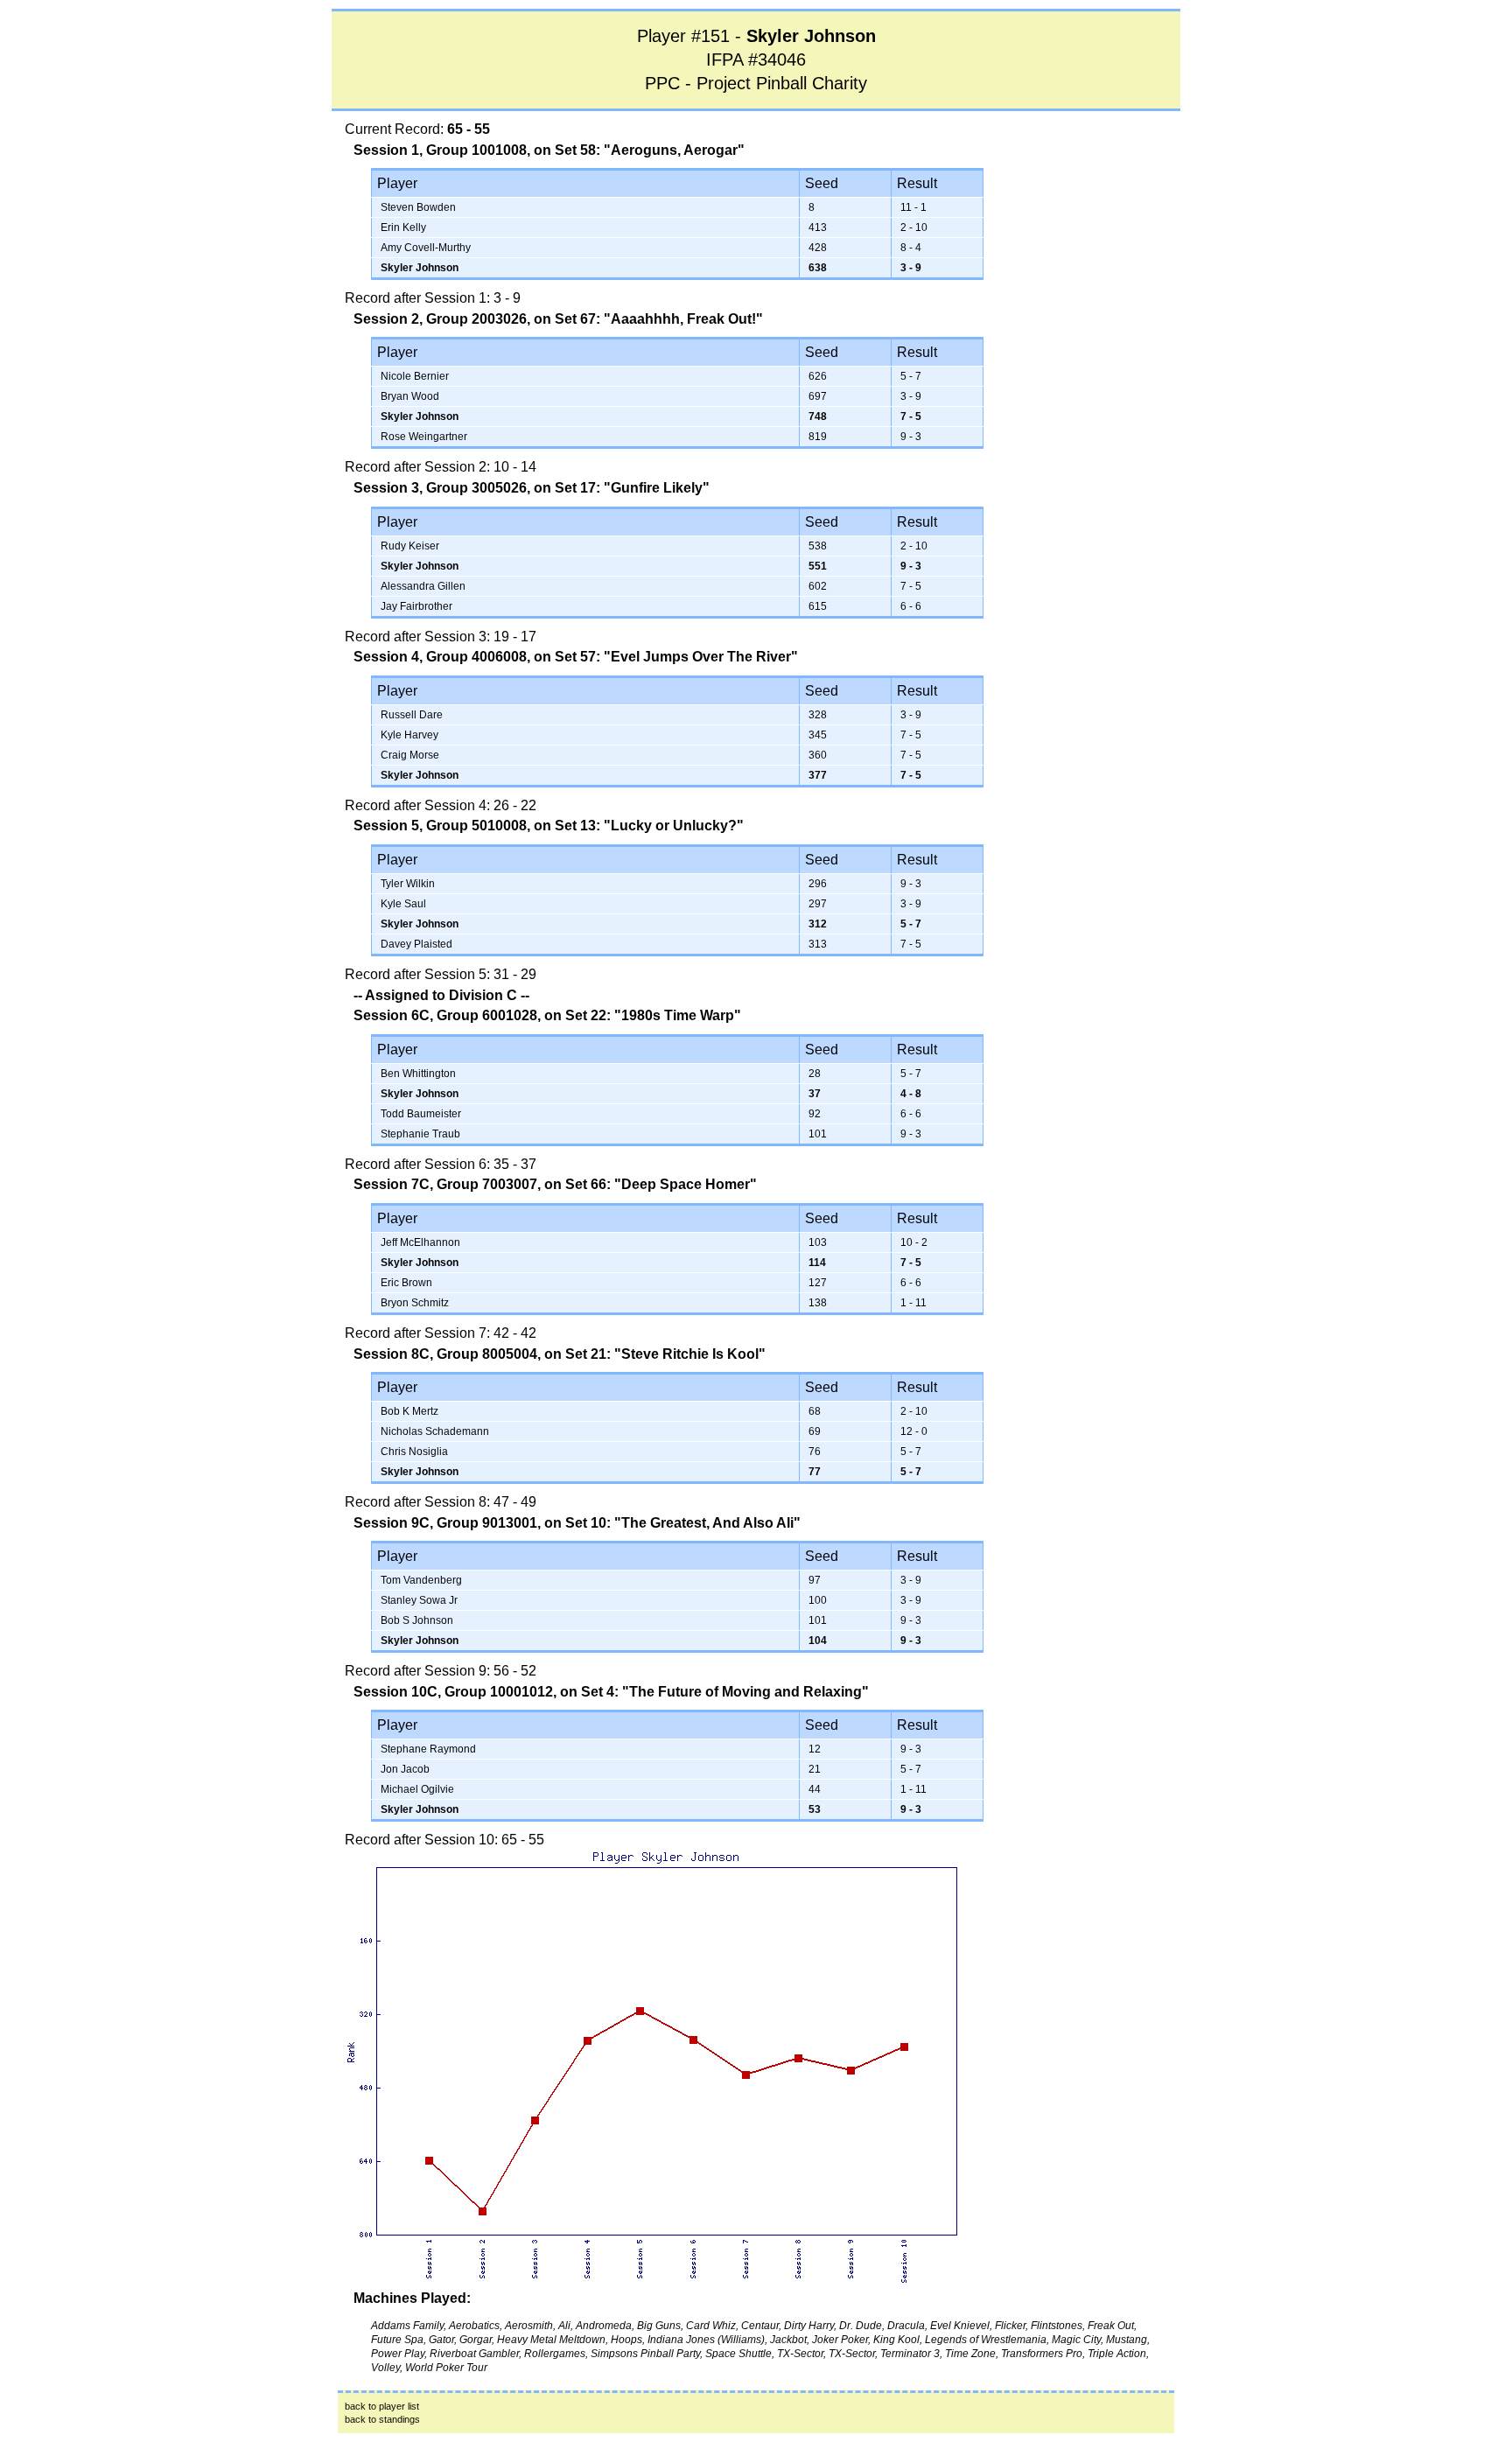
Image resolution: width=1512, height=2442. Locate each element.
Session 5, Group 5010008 (440, 826)
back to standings (382, 2419)
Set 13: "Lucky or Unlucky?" (649, 826)
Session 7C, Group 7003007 (445, 1184)
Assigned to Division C (441, 995)
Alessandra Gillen (423, 586)
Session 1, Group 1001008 (440, 150)
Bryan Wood (410, 396)
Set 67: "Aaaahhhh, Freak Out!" (659, 319)
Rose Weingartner (424, 437)
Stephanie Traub (420, 1134)
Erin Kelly (403, 227)
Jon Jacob (405, 1769)
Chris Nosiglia (414, 1452)
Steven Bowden (418, 207)
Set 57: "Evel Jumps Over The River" (676, 657)
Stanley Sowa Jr (419, 1600)
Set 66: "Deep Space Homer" (661, 1184)
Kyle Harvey (409, 735)
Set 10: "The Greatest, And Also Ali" (683, 1523)
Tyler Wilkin (408, 884)
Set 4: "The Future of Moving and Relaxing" (725, 1692)
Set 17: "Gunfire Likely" (632, 488)
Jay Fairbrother (416, 606)
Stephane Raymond (428, 1749)
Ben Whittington (418, 1074)
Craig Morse (410, 755)
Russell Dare (412, 715)
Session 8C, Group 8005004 (445, 1354)
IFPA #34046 (756, 59)
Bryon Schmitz (415, 1303)
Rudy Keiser (410, 546)
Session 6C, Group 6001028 (445, 1015)
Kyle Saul (403, 904)
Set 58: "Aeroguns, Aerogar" (650, 150)
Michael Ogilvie (417, 1789)
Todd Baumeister (421, 1114)
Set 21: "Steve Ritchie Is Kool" (665, 1354)
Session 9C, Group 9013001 (445, 1523)
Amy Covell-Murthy (426, 248)
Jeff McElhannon (420, 1242)
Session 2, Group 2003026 (440, 319)
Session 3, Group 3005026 (440, 488)
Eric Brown (406, 1283)
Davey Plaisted (416, 944)
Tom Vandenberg (421, 1580)
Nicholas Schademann (435, 1431)
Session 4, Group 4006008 (440, 657)
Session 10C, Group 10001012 (453, 1692)
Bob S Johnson (417, 1620)
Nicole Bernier (415, 376)
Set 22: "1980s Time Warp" (653, 1015)
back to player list (382, 2406)
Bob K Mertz (409, 1411)
